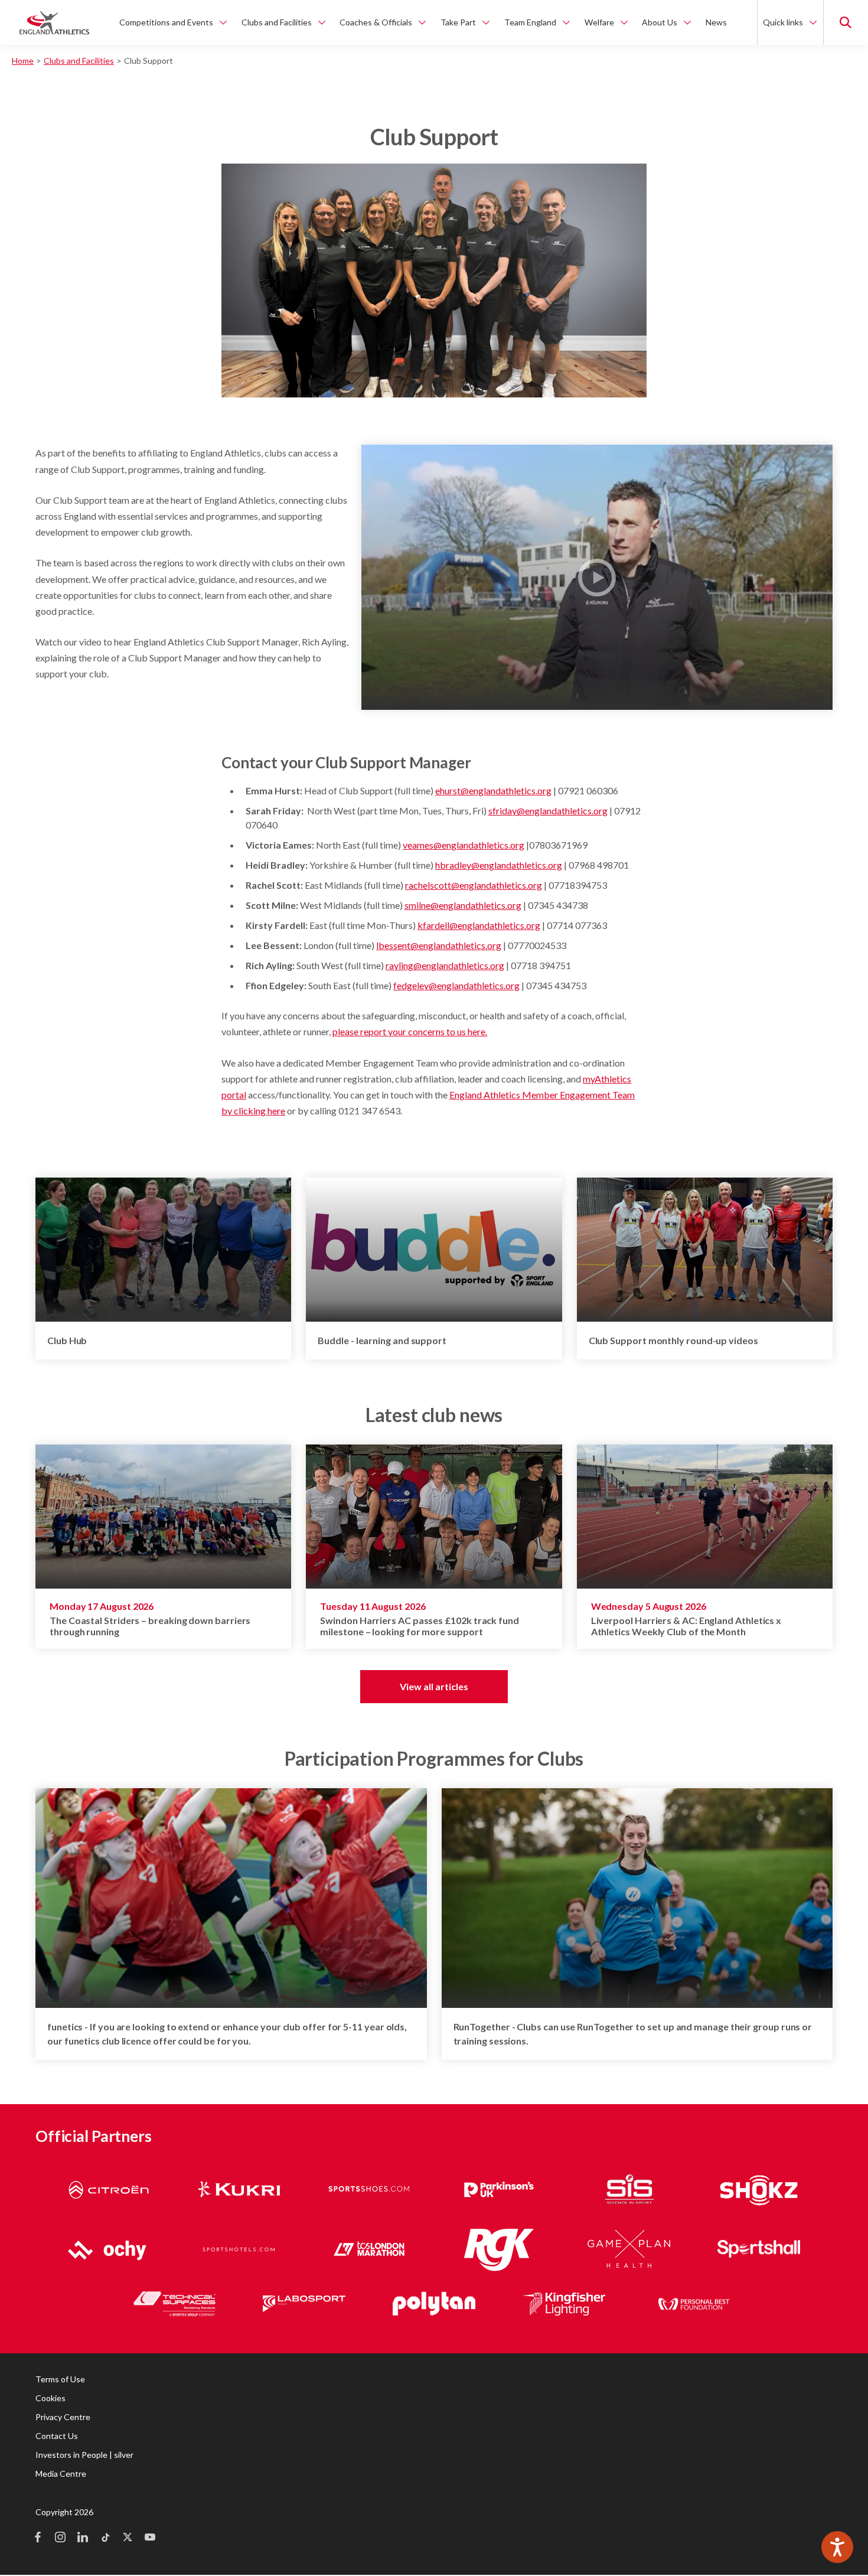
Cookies (50, 2398)
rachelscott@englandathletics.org (474, 885)
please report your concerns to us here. (410, 1031)
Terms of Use (60, 2379)
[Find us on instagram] (60, 2538)
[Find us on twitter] (128, 2538)
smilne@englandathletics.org (463, 905)
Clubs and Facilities (79, 61)
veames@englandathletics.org (464, 845)
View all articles (434, 1686)
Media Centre (61, 2474)
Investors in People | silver (84, 2455)
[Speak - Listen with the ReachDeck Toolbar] (837, 2547)
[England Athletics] (54, 22)
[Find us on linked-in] (83, 2538)
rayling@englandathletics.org (445, 965)
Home (23, 61)
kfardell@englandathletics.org (479, 925)
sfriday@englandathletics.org (548, 811)
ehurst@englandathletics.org (493, 790)
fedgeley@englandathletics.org (456, 985)
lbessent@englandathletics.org (439, 945)
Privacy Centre (63, 2417)
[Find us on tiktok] (105, 2538)
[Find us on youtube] (150, 2538)
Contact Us (57, 2436)
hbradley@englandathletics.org (499, 865)
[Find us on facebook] (38, 2538)
